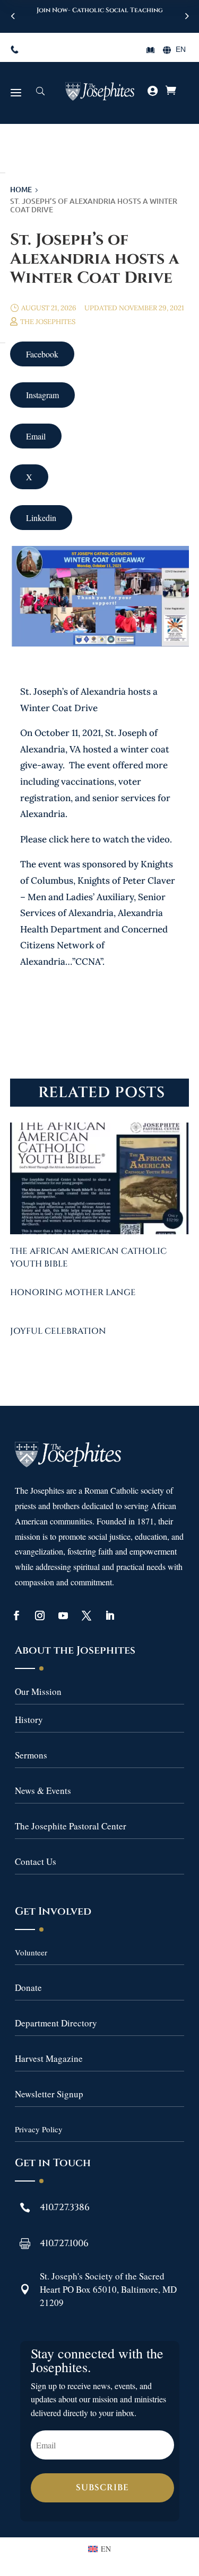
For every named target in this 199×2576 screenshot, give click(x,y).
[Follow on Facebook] (16, 1615)
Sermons (31, 1755)
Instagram (42, 395)
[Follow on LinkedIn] (110, 1615)
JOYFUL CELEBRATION (58, 1331)
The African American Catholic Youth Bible (88, 1258)
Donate (28, 1987)
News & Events (43, 1790)
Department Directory (56, 2023)
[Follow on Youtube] (63, 1615)
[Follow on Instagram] (40, 1615)
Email (36, 436)
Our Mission (38, 1691)
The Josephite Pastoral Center (71, 1826)
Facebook (42, 354)
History (29, 1720)
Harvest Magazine (49, 2058)
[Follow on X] (86, 1615)
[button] (186, 16)
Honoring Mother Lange (73, 1293)
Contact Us (36, 1861)
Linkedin (41, 518)
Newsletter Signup (49, 2094)
